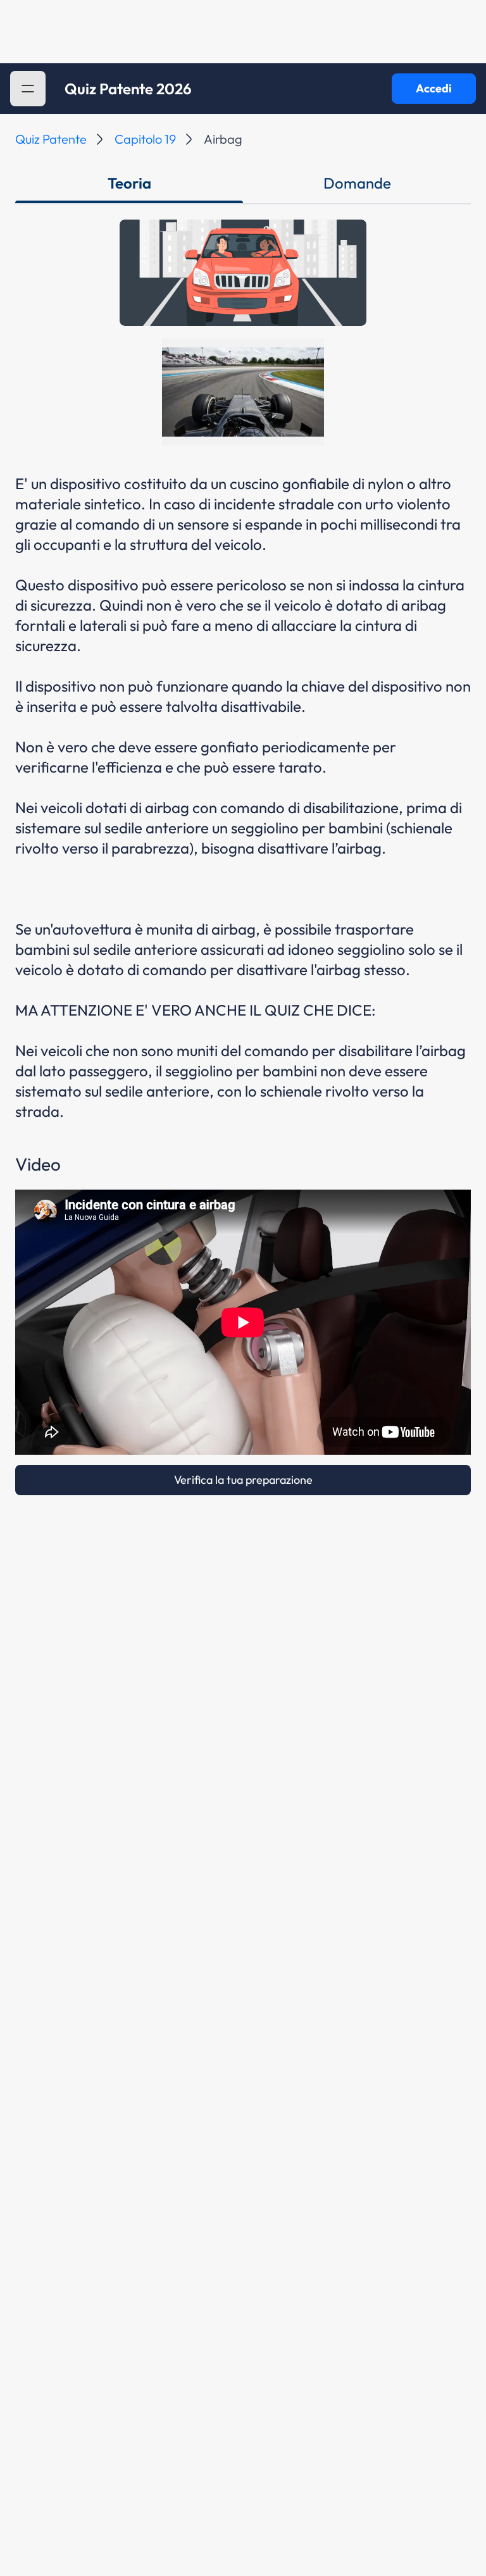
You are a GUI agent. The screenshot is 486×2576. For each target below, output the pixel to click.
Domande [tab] (357, 183)
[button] (28, 89)
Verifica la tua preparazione (243, 1480)
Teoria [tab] (129, 183)
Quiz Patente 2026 (128, 89)
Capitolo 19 (145, 139)
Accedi (434, 88)
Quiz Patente (51, 139)
